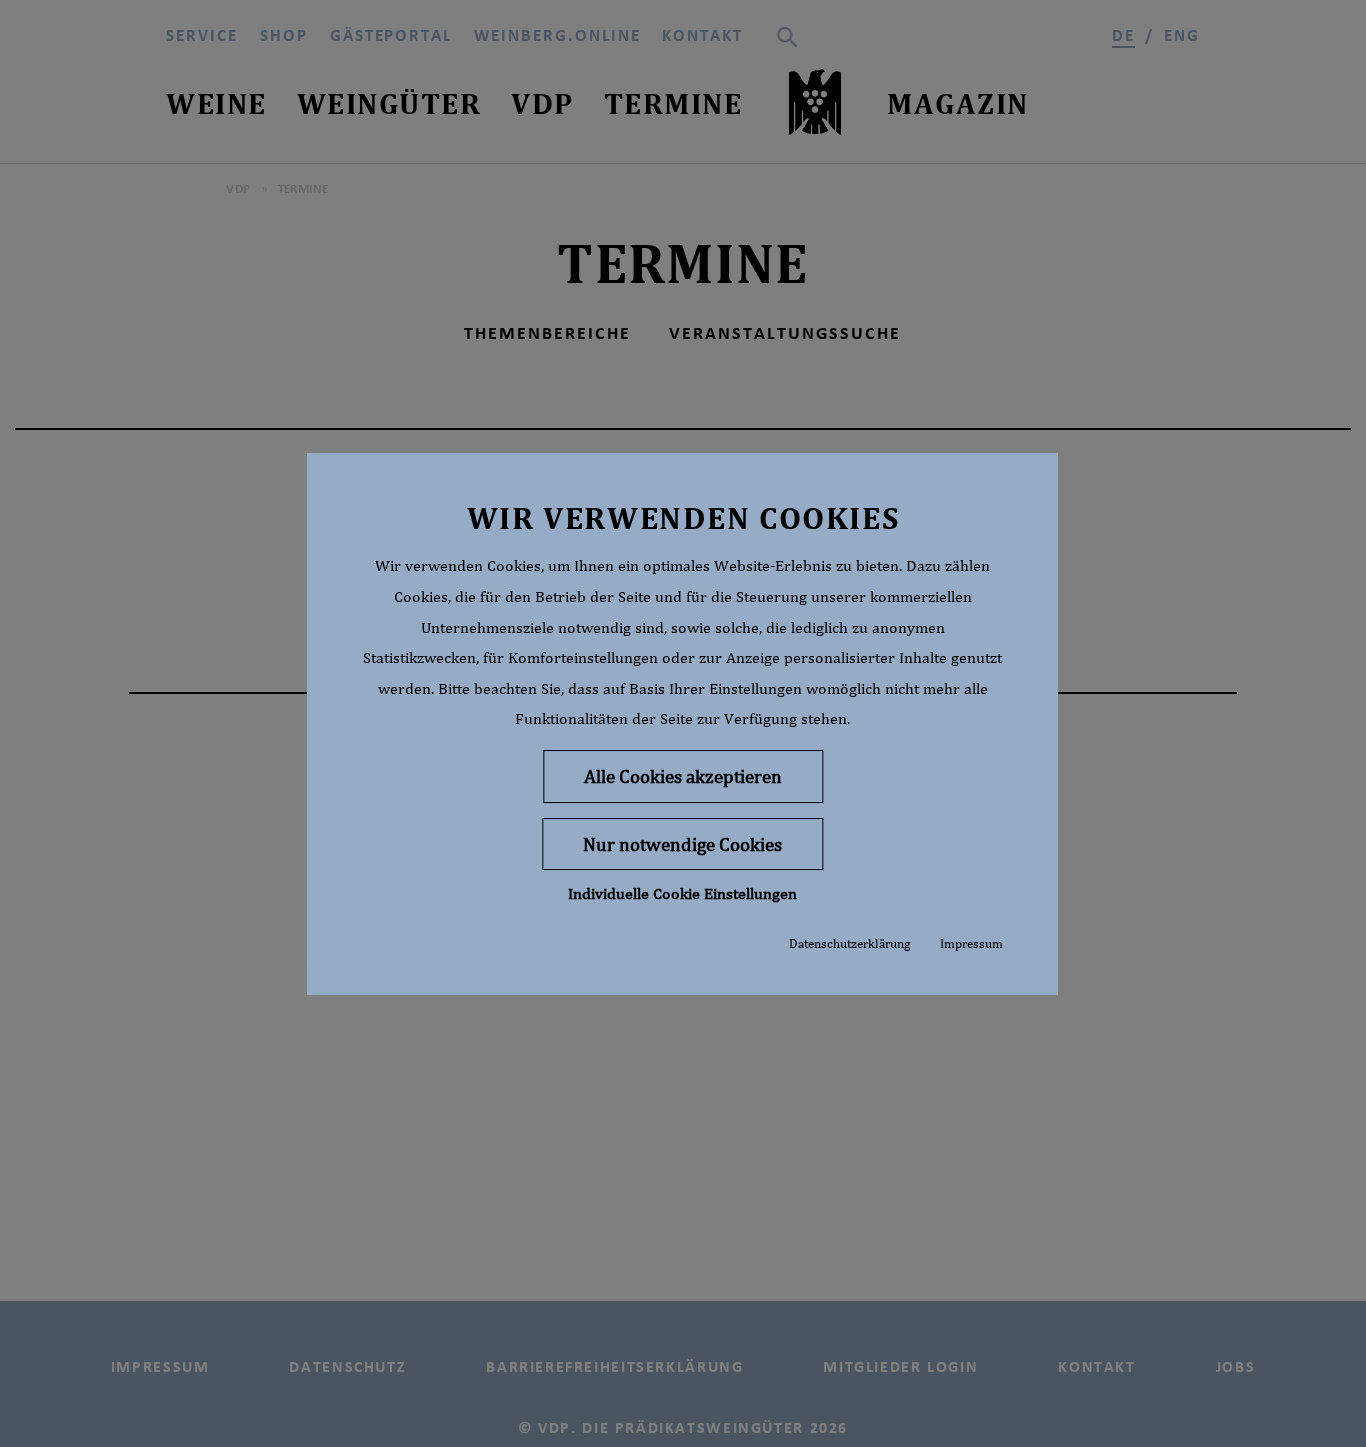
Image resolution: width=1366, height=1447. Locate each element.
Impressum (971, 943)
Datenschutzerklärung (849, 943)
